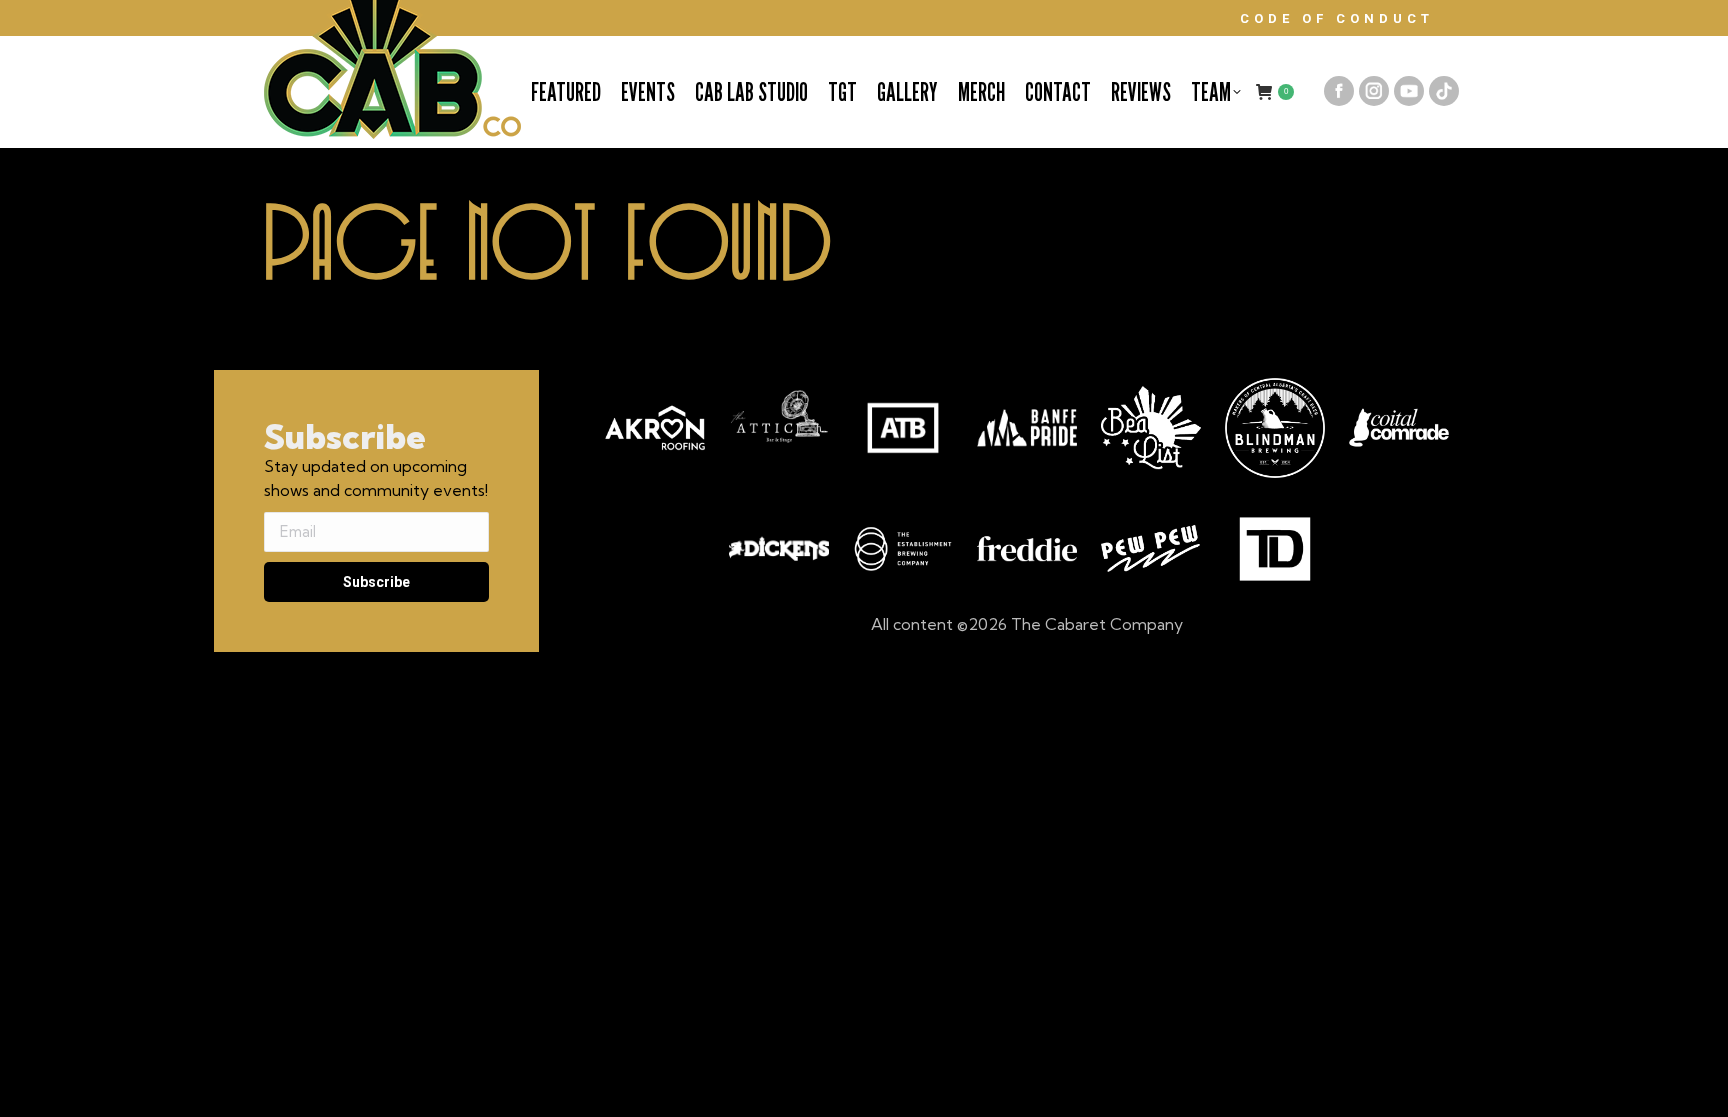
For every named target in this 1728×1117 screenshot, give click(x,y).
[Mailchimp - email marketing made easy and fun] (374, 640)
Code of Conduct (1337, 18)
